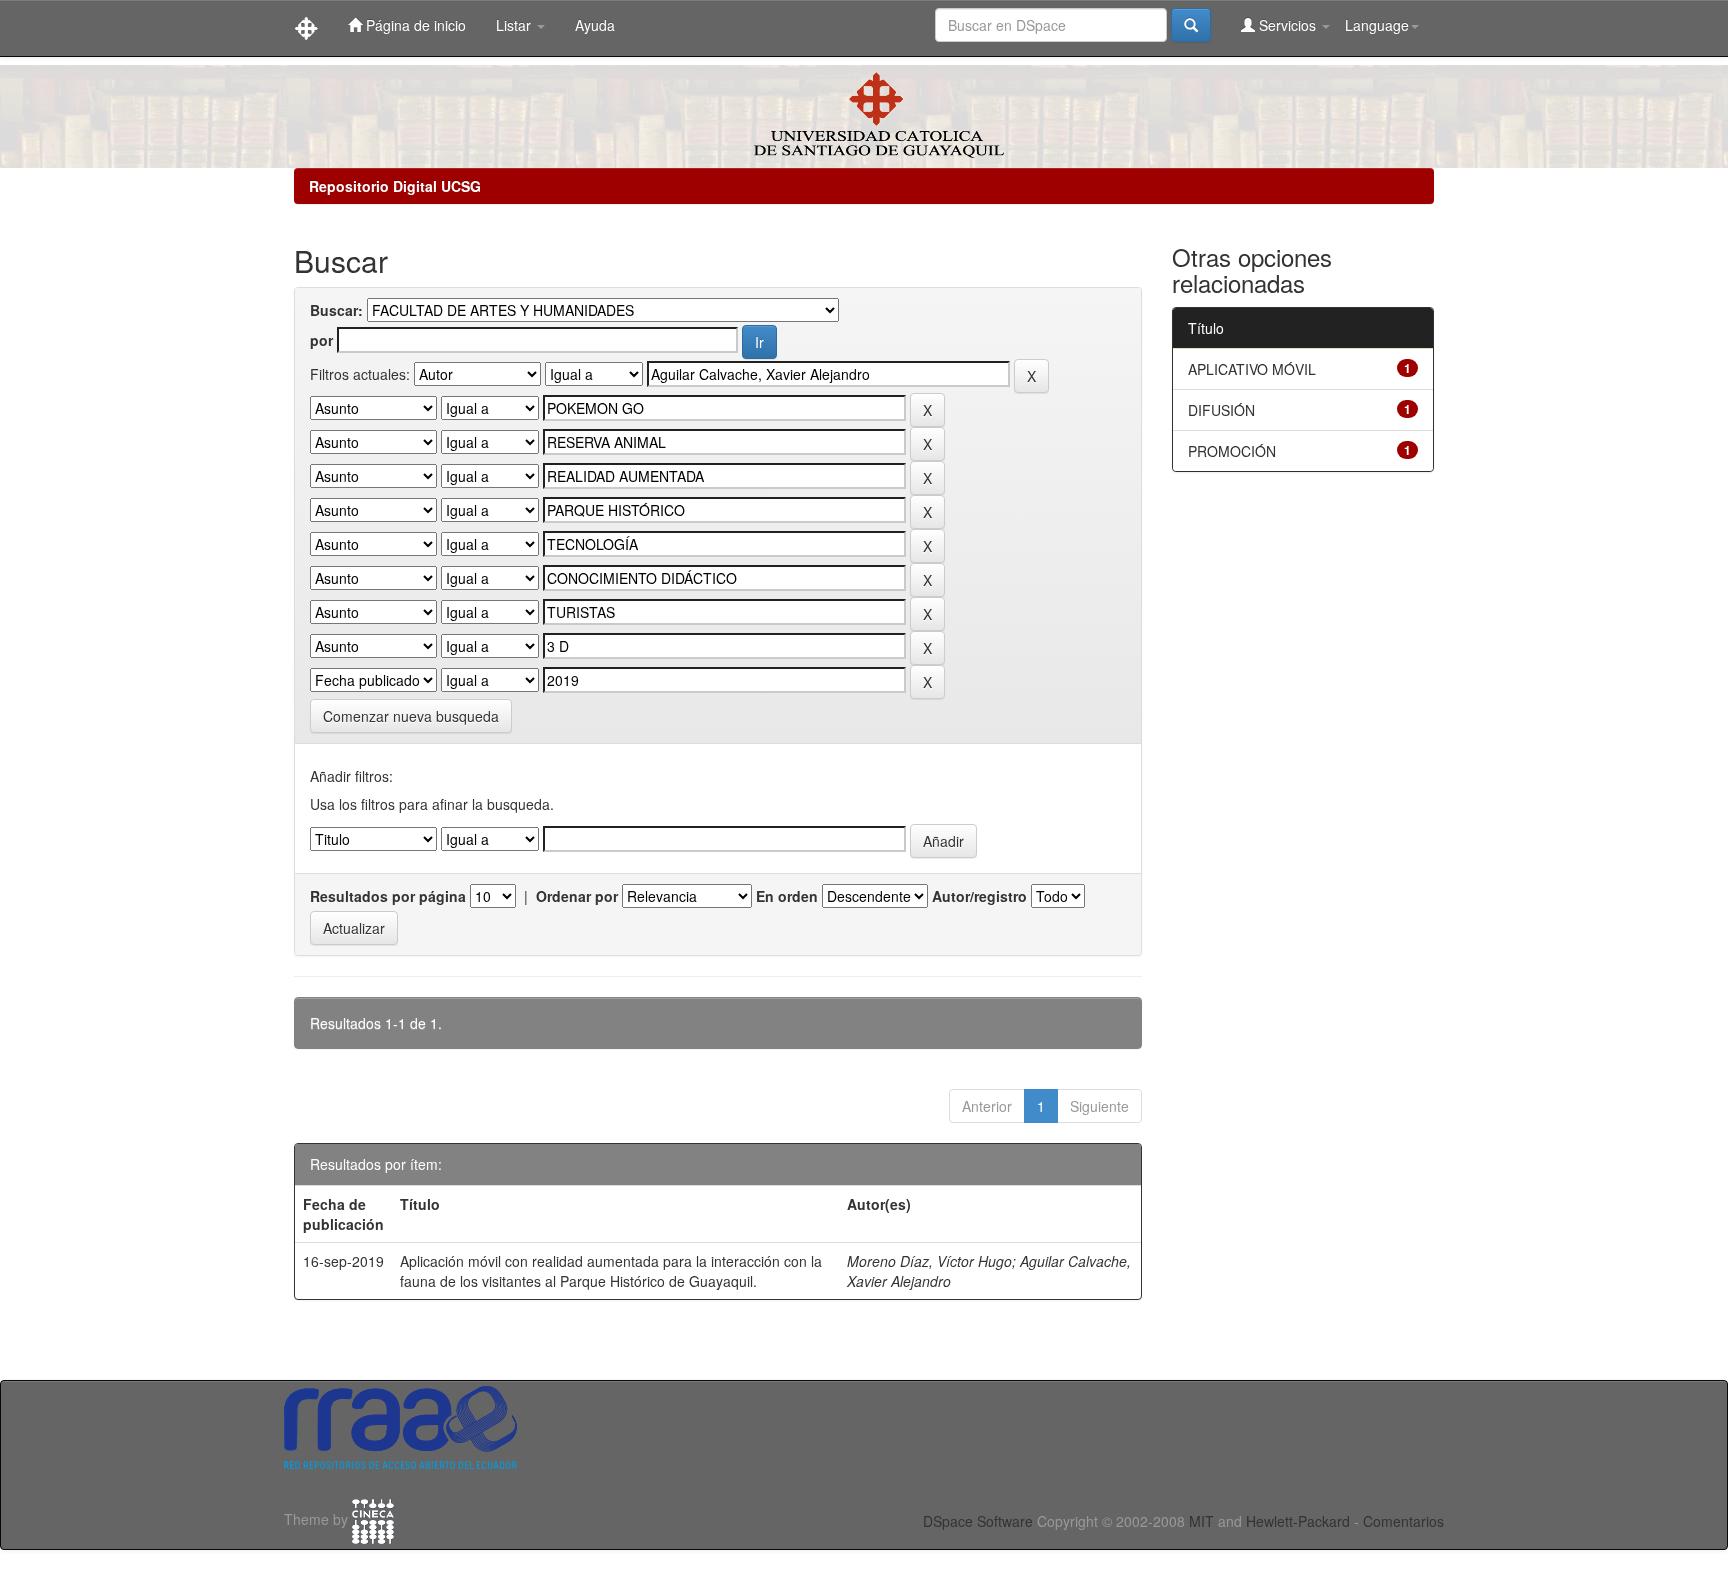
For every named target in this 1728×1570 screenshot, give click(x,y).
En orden (787, 896)
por (321, 340)
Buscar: (336, 310)
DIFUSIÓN (1221, 410)
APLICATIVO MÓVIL (1252, 369)
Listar (515, 25)
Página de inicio (414, 25)
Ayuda (595, 25)
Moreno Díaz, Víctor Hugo (929, 1261)
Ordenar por (577, 896)
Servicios (1287, 25)
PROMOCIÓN (1232, 451)
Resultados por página (388, 896)
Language (1377, 25)
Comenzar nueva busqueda (411, 716)
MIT (1201, 1521)
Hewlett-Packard (1298, 1521)
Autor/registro (979, 896)
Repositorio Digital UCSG (395, 186)
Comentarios (1403, 1521)
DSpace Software (978, 1521)
